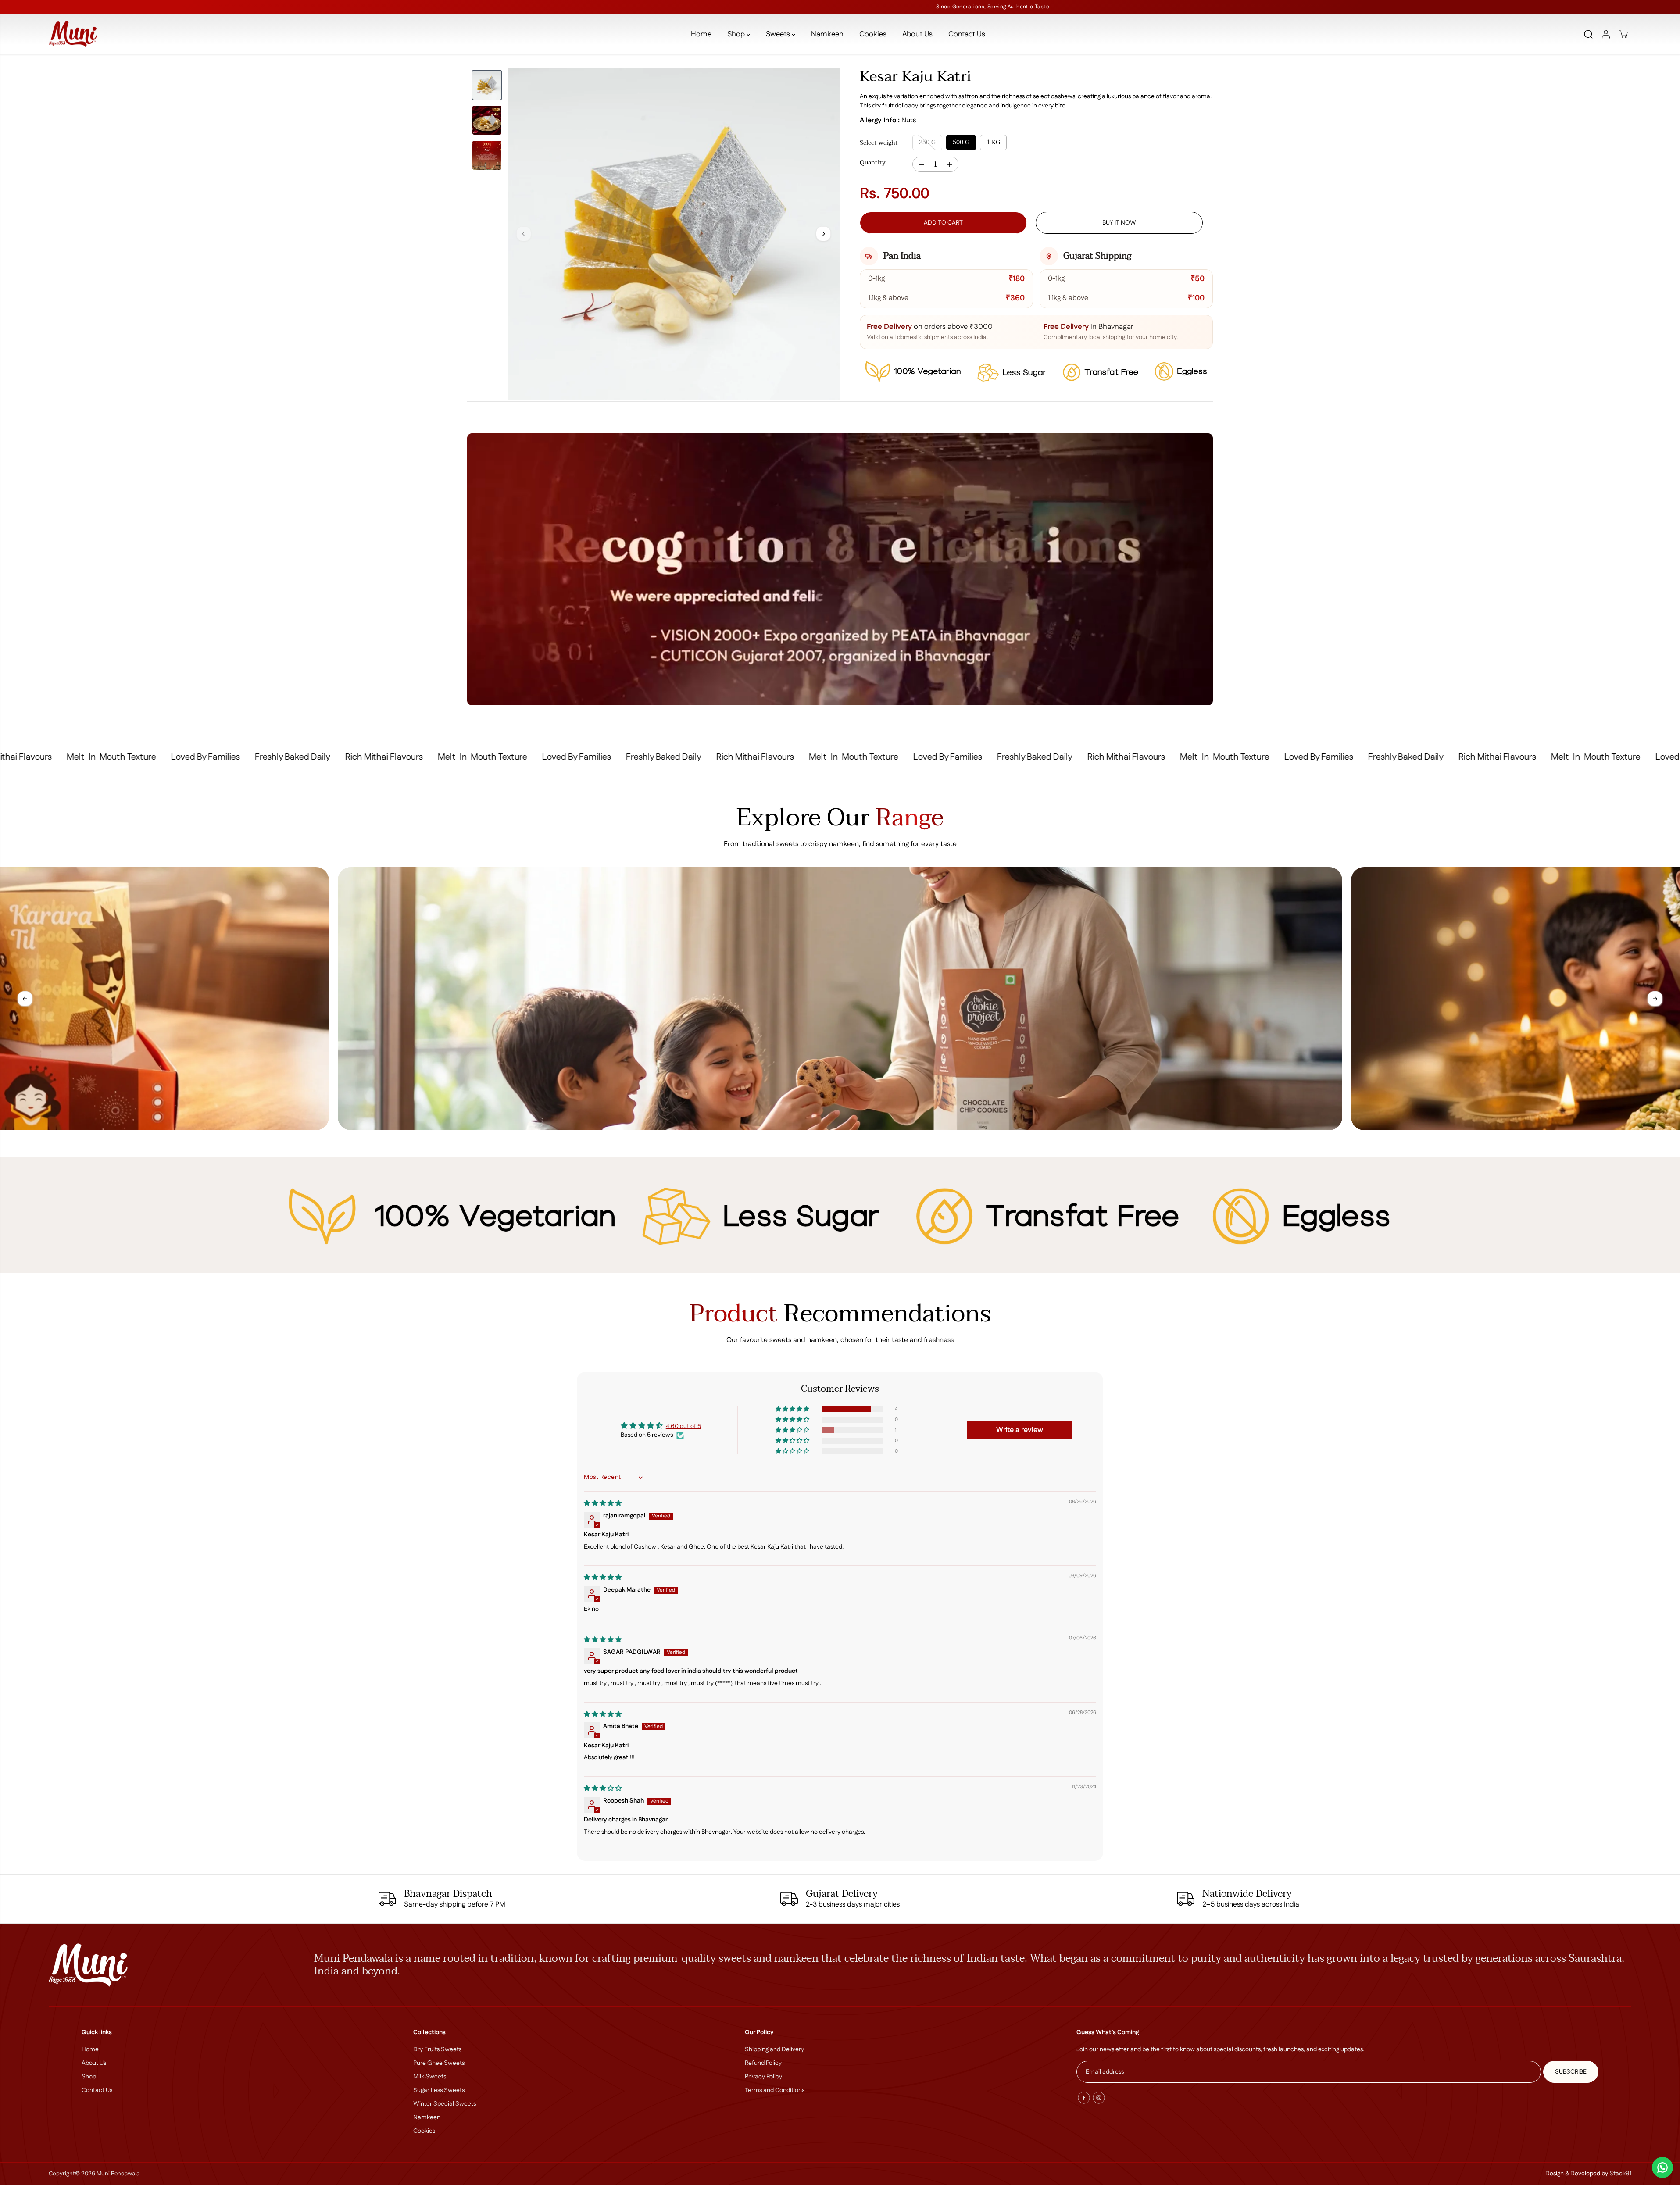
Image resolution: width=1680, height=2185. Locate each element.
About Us (917, 34)
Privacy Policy (763, 2077)
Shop (737, 34)
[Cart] (1623, 34)
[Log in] (1606, 34)
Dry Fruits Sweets (437, 2049)
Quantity (873, 163)
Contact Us (967, 34)
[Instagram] (1099, 2098)
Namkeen (827, 34)
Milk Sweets (430, 2077)
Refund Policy (763, 2063)
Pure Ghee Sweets (439, 2063)
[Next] (823, 234)
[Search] (1588, 34)
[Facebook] (1084, 2098)
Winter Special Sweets (445, 2104)
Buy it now (1119, 223)
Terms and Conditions (775, 2090)
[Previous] (524, 234)
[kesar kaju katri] (674, 234)
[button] (793, 1409)
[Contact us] (1662, 2167)
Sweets (779, 34)
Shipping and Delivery (774, 2049)
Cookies (873, 34)
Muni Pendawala (118, 2174)
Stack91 (1620, 2174)
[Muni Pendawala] (73, 34)
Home (701, 34)
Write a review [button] (1020, 1430)
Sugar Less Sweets (439, 2090)
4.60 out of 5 (683, 1426)
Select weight (879, 143)
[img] (603, 1503)
